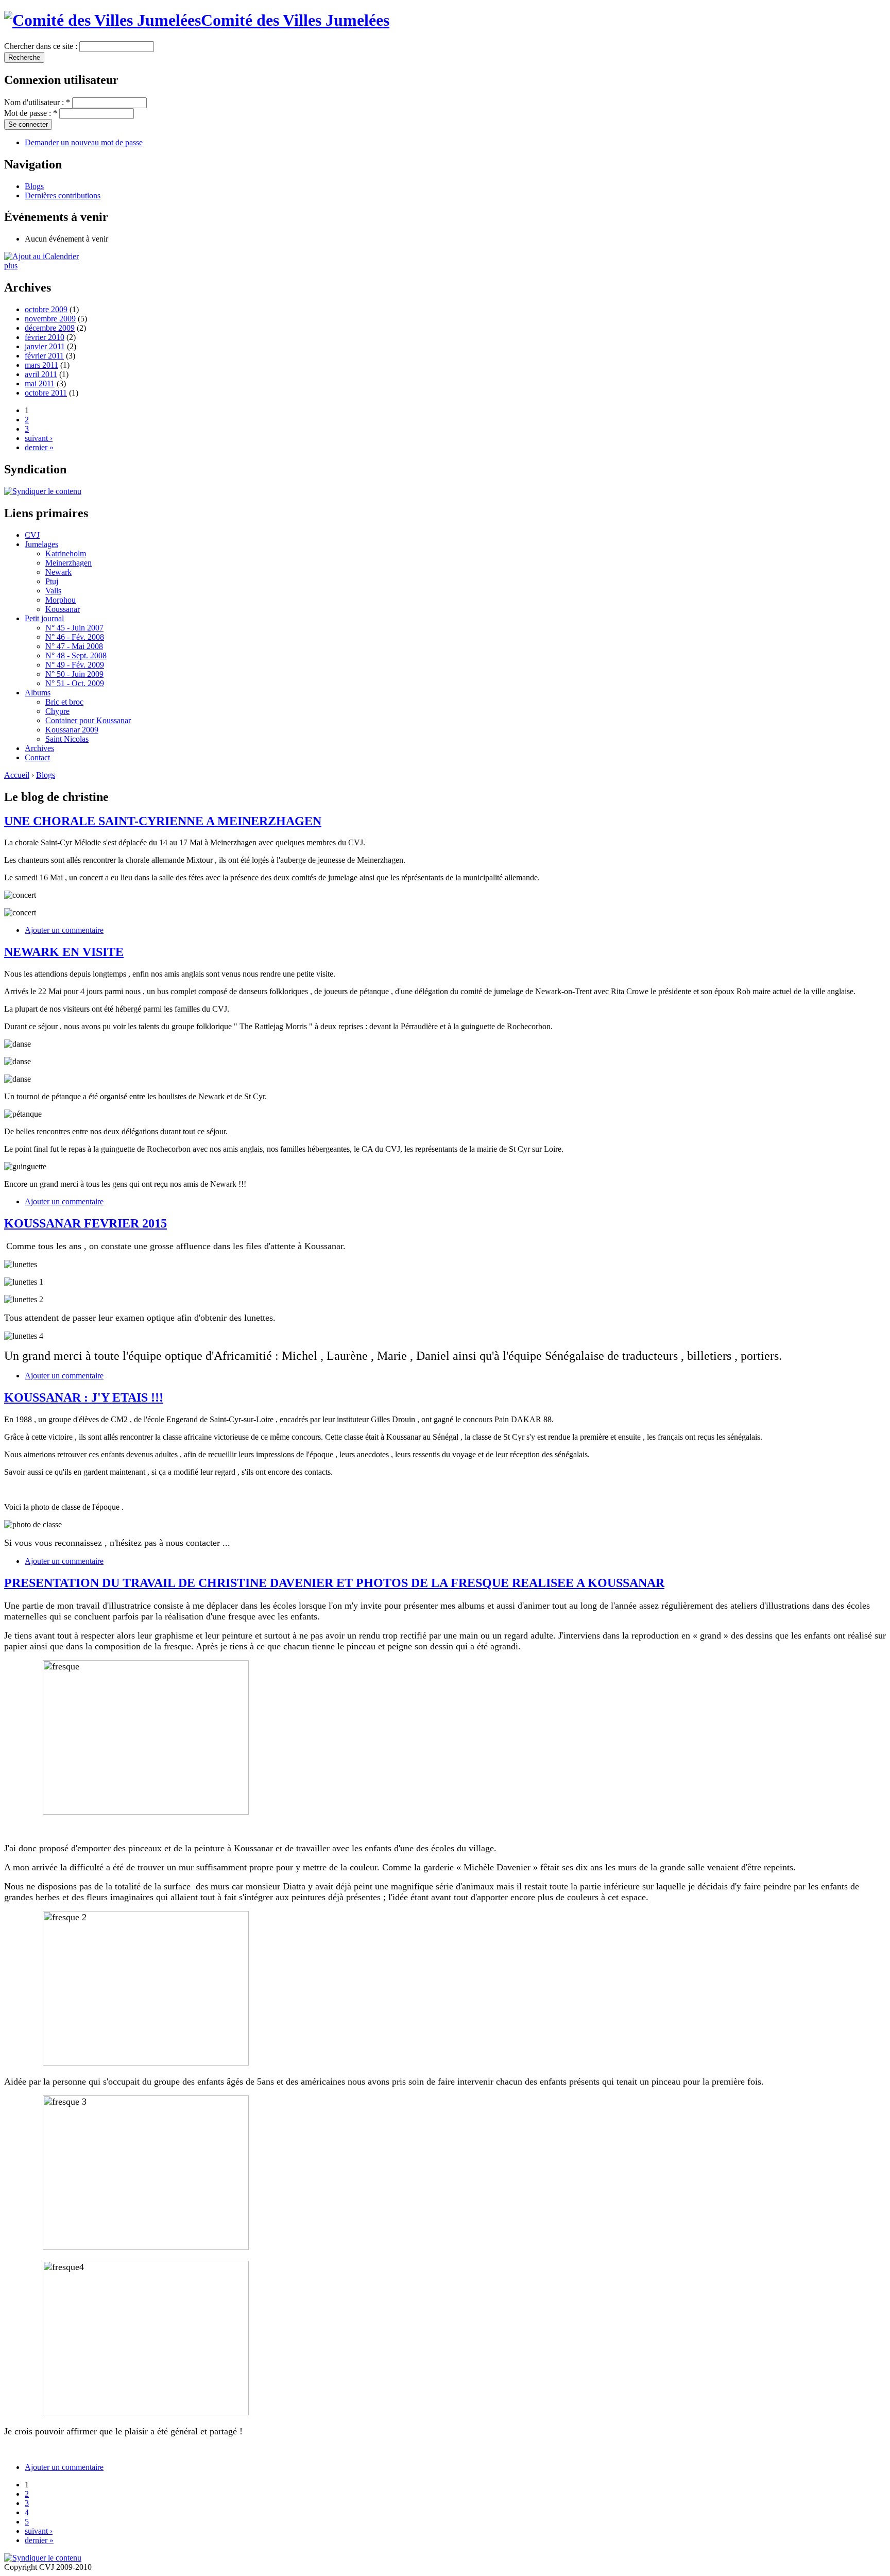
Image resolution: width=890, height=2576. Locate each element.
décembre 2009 (50, 328)
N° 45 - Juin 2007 (74, 628)
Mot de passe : (31, 113)
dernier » (39, 447)
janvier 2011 (45, 346)
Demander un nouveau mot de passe (84, 142)
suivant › (39, 438)
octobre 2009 (46, 309)
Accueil (17, 775)
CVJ (32, 535)
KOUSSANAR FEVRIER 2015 (85, 1223)
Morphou (61, 600)
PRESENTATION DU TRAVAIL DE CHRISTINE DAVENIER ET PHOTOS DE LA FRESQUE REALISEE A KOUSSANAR (334, 1583)
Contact (37, 757)
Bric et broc (64, 702)
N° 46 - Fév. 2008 (75, 637)
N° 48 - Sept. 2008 (76, 655)
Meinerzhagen (69, 563)
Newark (58, 572)
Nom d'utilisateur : (37, 102)
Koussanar (63, 609)
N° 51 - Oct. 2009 (75, 683)
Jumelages (41, 544)
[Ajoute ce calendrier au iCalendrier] (41, 256)
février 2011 (44, 356)
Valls (53, 591)
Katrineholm (66, 553)
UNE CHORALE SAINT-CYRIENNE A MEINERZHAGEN (163, 821)
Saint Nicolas (67, 739)
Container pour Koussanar (88, 720)
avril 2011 (41, 374)
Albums (38, 693)
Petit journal (44, 618)
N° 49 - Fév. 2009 (75, 665)
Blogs (34, 186)
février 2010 (45, 337)
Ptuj (52, 581)
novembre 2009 (50, 319)
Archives (39, 748)
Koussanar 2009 (72, 730)
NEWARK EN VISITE (64, 952)
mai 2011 (40, 383)
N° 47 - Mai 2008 (74, 646)
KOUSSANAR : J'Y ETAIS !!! (84, 1397)
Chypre (57, 711)
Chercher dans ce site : (42, 46)
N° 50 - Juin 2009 (74, 674)
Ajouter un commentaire (64, 930)
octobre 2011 (46, 393)
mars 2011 (41, 365)
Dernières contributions (63, 195)
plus (11, 266)
